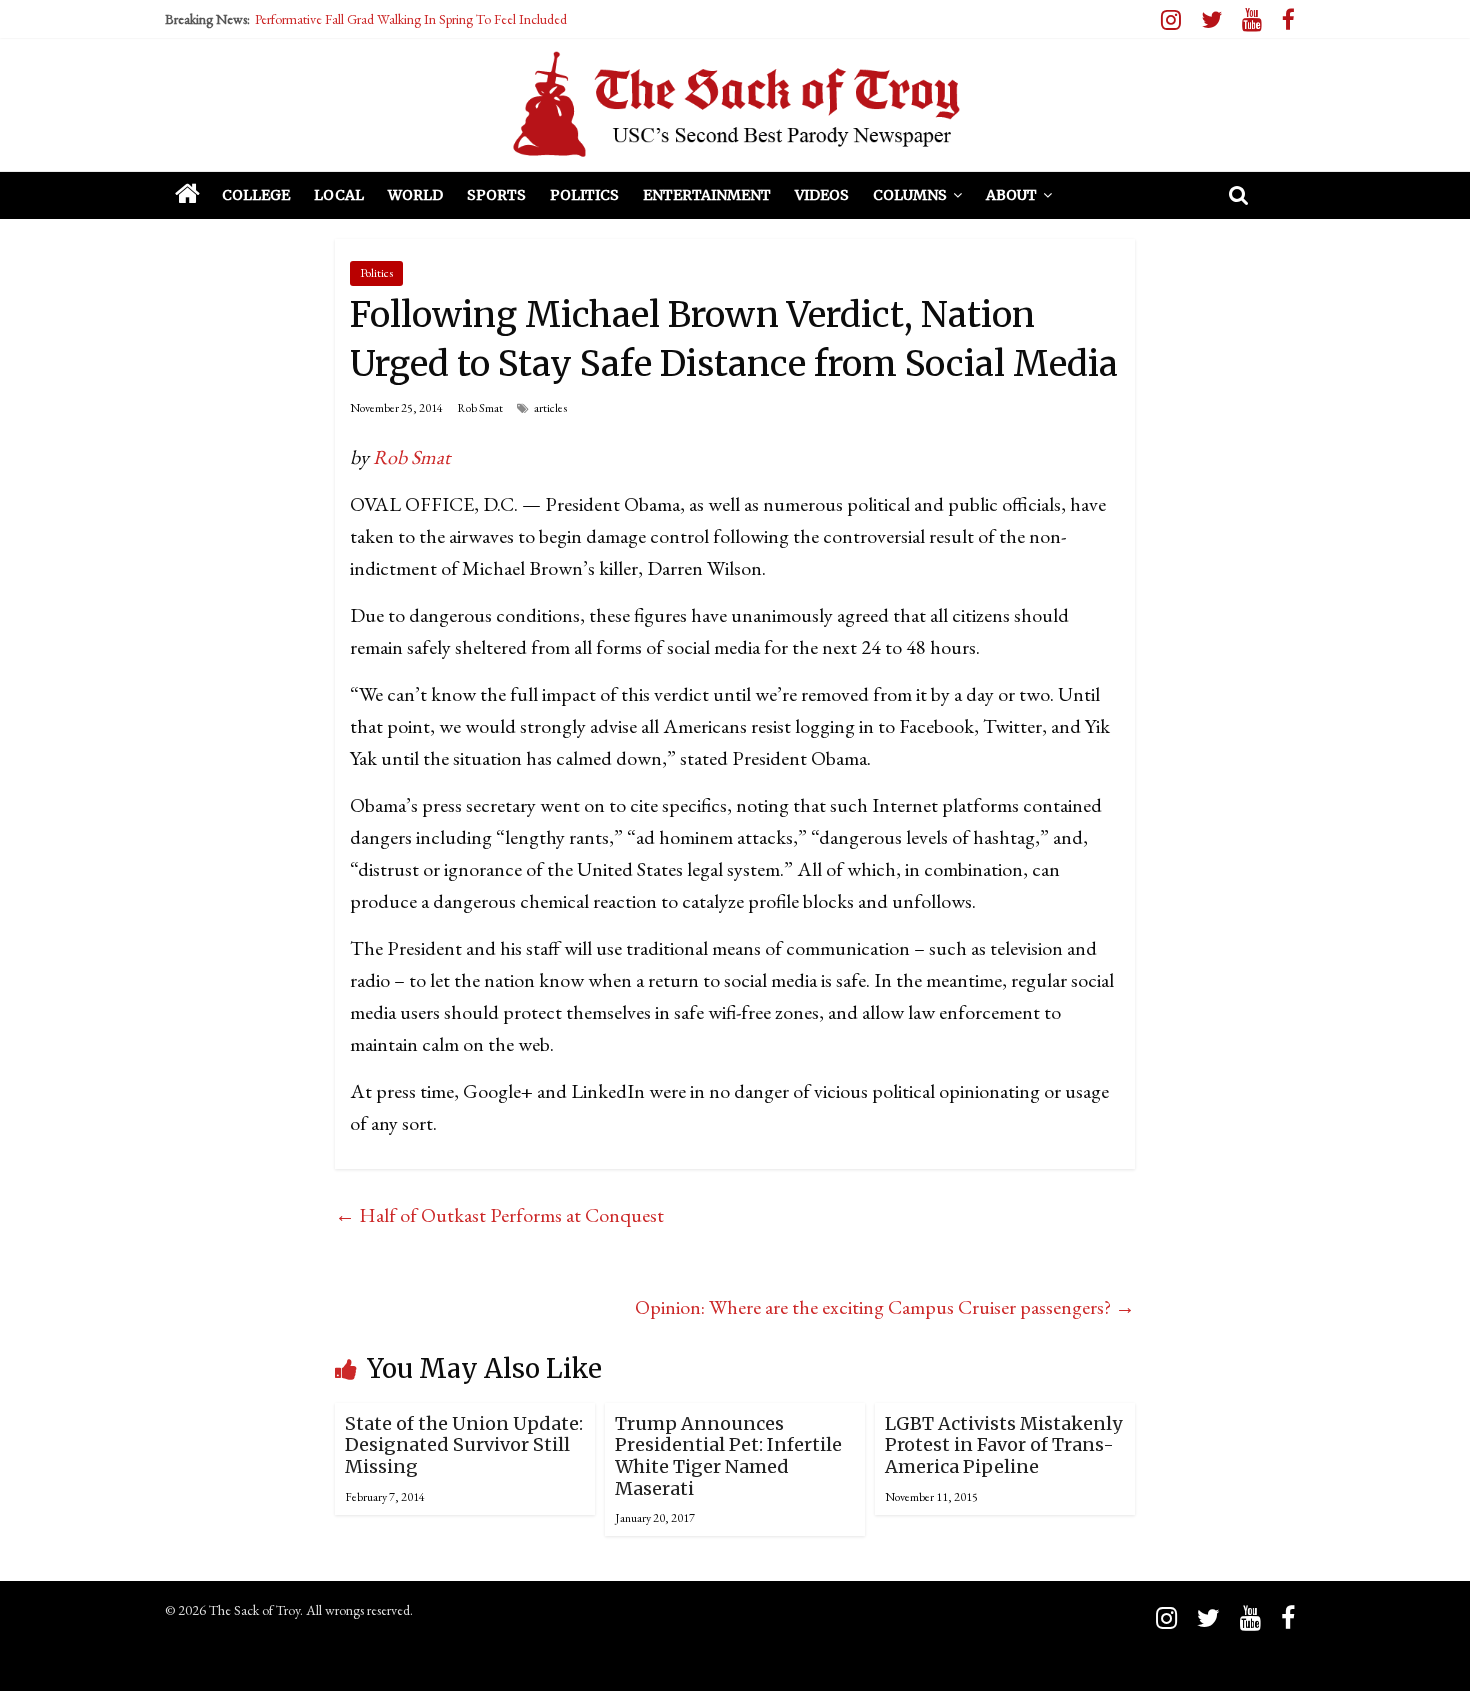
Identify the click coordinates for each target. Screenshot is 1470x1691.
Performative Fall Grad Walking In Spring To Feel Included (411, 19)
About (1011, 195)
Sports (496, 195)
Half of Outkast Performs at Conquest (499, 1215)
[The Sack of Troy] (735, 105)
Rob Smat (480, 408)
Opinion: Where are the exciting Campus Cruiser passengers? (885, 1307)
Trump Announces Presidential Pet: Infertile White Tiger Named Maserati (728, 1456)
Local (339, 195)
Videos (822, 195)
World (415, 195)
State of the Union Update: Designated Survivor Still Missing (464, 1445)
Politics (584, 195)
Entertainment (707, 195)
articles (550, 408)
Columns (910, 195)
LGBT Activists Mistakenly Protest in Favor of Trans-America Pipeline (1003, 1445)
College (256, 195)
